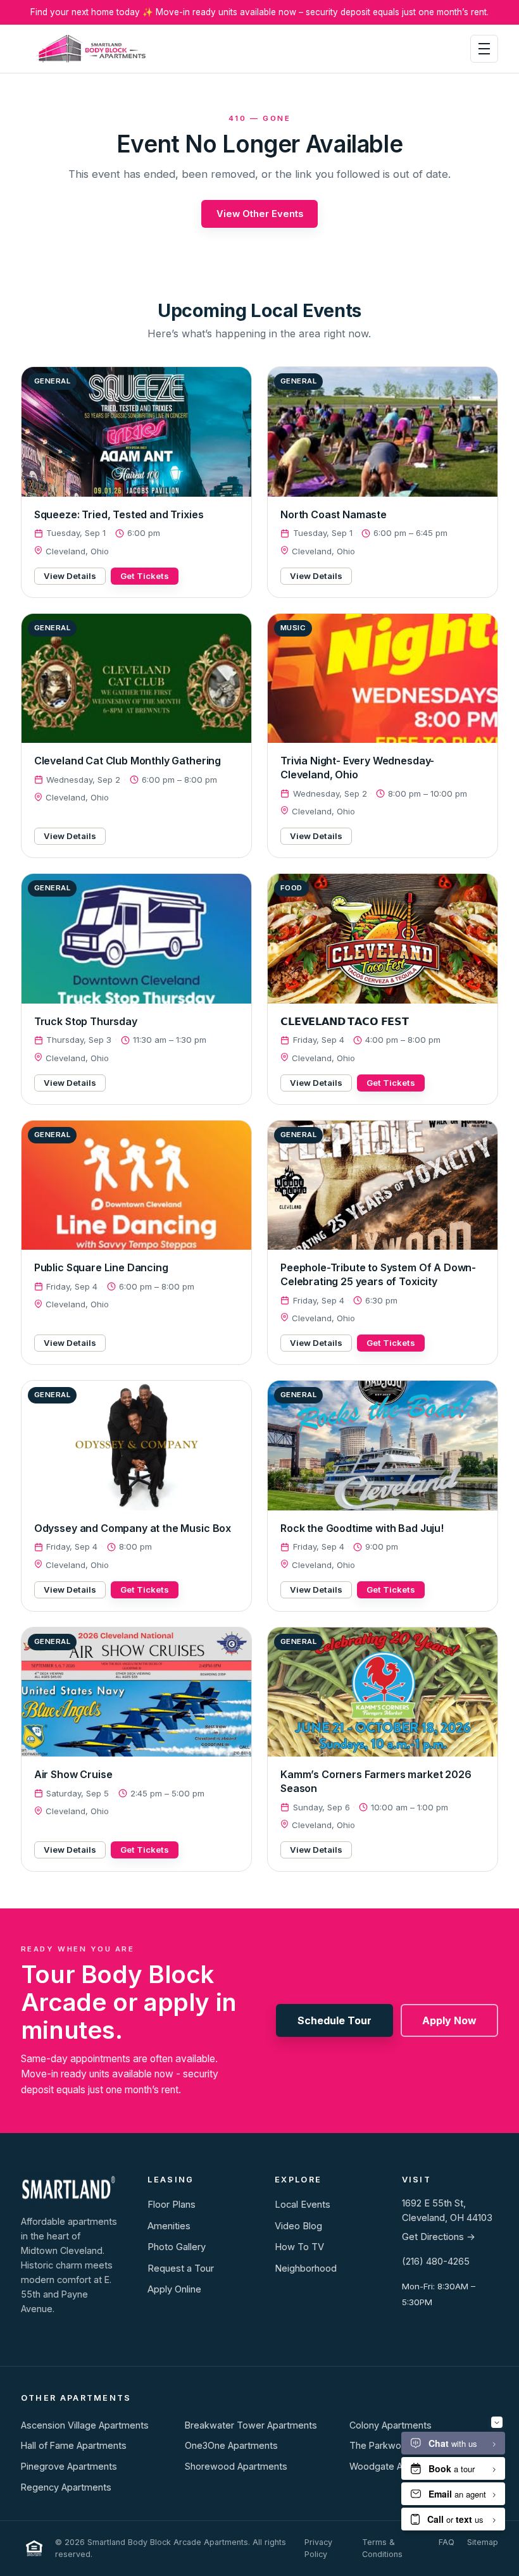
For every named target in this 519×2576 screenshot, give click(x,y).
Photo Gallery (177, 2247)
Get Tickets (145, 576)
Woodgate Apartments (398, 2466)
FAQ (447, 2542)
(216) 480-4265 (436, 2262)
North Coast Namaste (334, 514)
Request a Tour (181, 2268)
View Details (70, 576)
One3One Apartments (231, 2445)
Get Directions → (439, 2237)
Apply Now (449, 2020)
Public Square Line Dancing (101, 1267)
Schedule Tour (335, 2020)
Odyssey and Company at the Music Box (133, 1528)
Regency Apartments (66, 2487)
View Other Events (260, 214)
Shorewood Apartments (236, 2466)
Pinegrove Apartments (69, 2466)
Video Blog (298, 2226)
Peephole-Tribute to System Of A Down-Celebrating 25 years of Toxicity (378, 1274)
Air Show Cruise (73, 1774)
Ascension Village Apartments (85, 2425)
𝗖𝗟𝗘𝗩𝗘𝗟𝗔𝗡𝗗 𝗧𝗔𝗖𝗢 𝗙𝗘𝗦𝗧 (345, 1021)
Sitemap (483, 2542)
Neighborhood (306, 2268)
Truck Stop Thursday (86, 1021)
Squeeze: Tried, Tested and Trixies (119, 514)
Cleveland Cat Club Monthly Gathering (128, 761)
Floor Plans (172, 2205)
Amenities (169, 2226)
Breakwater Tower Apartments (251, 2425)
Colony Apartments (391, 2425)
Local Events (303, 2205)
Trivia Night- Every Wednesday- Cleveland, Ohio (357, 768)
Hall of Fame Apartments (74, 2445)
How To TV (299, 2247)
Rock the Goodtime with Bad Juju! (362, 1528)
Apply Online (174, 2289)
